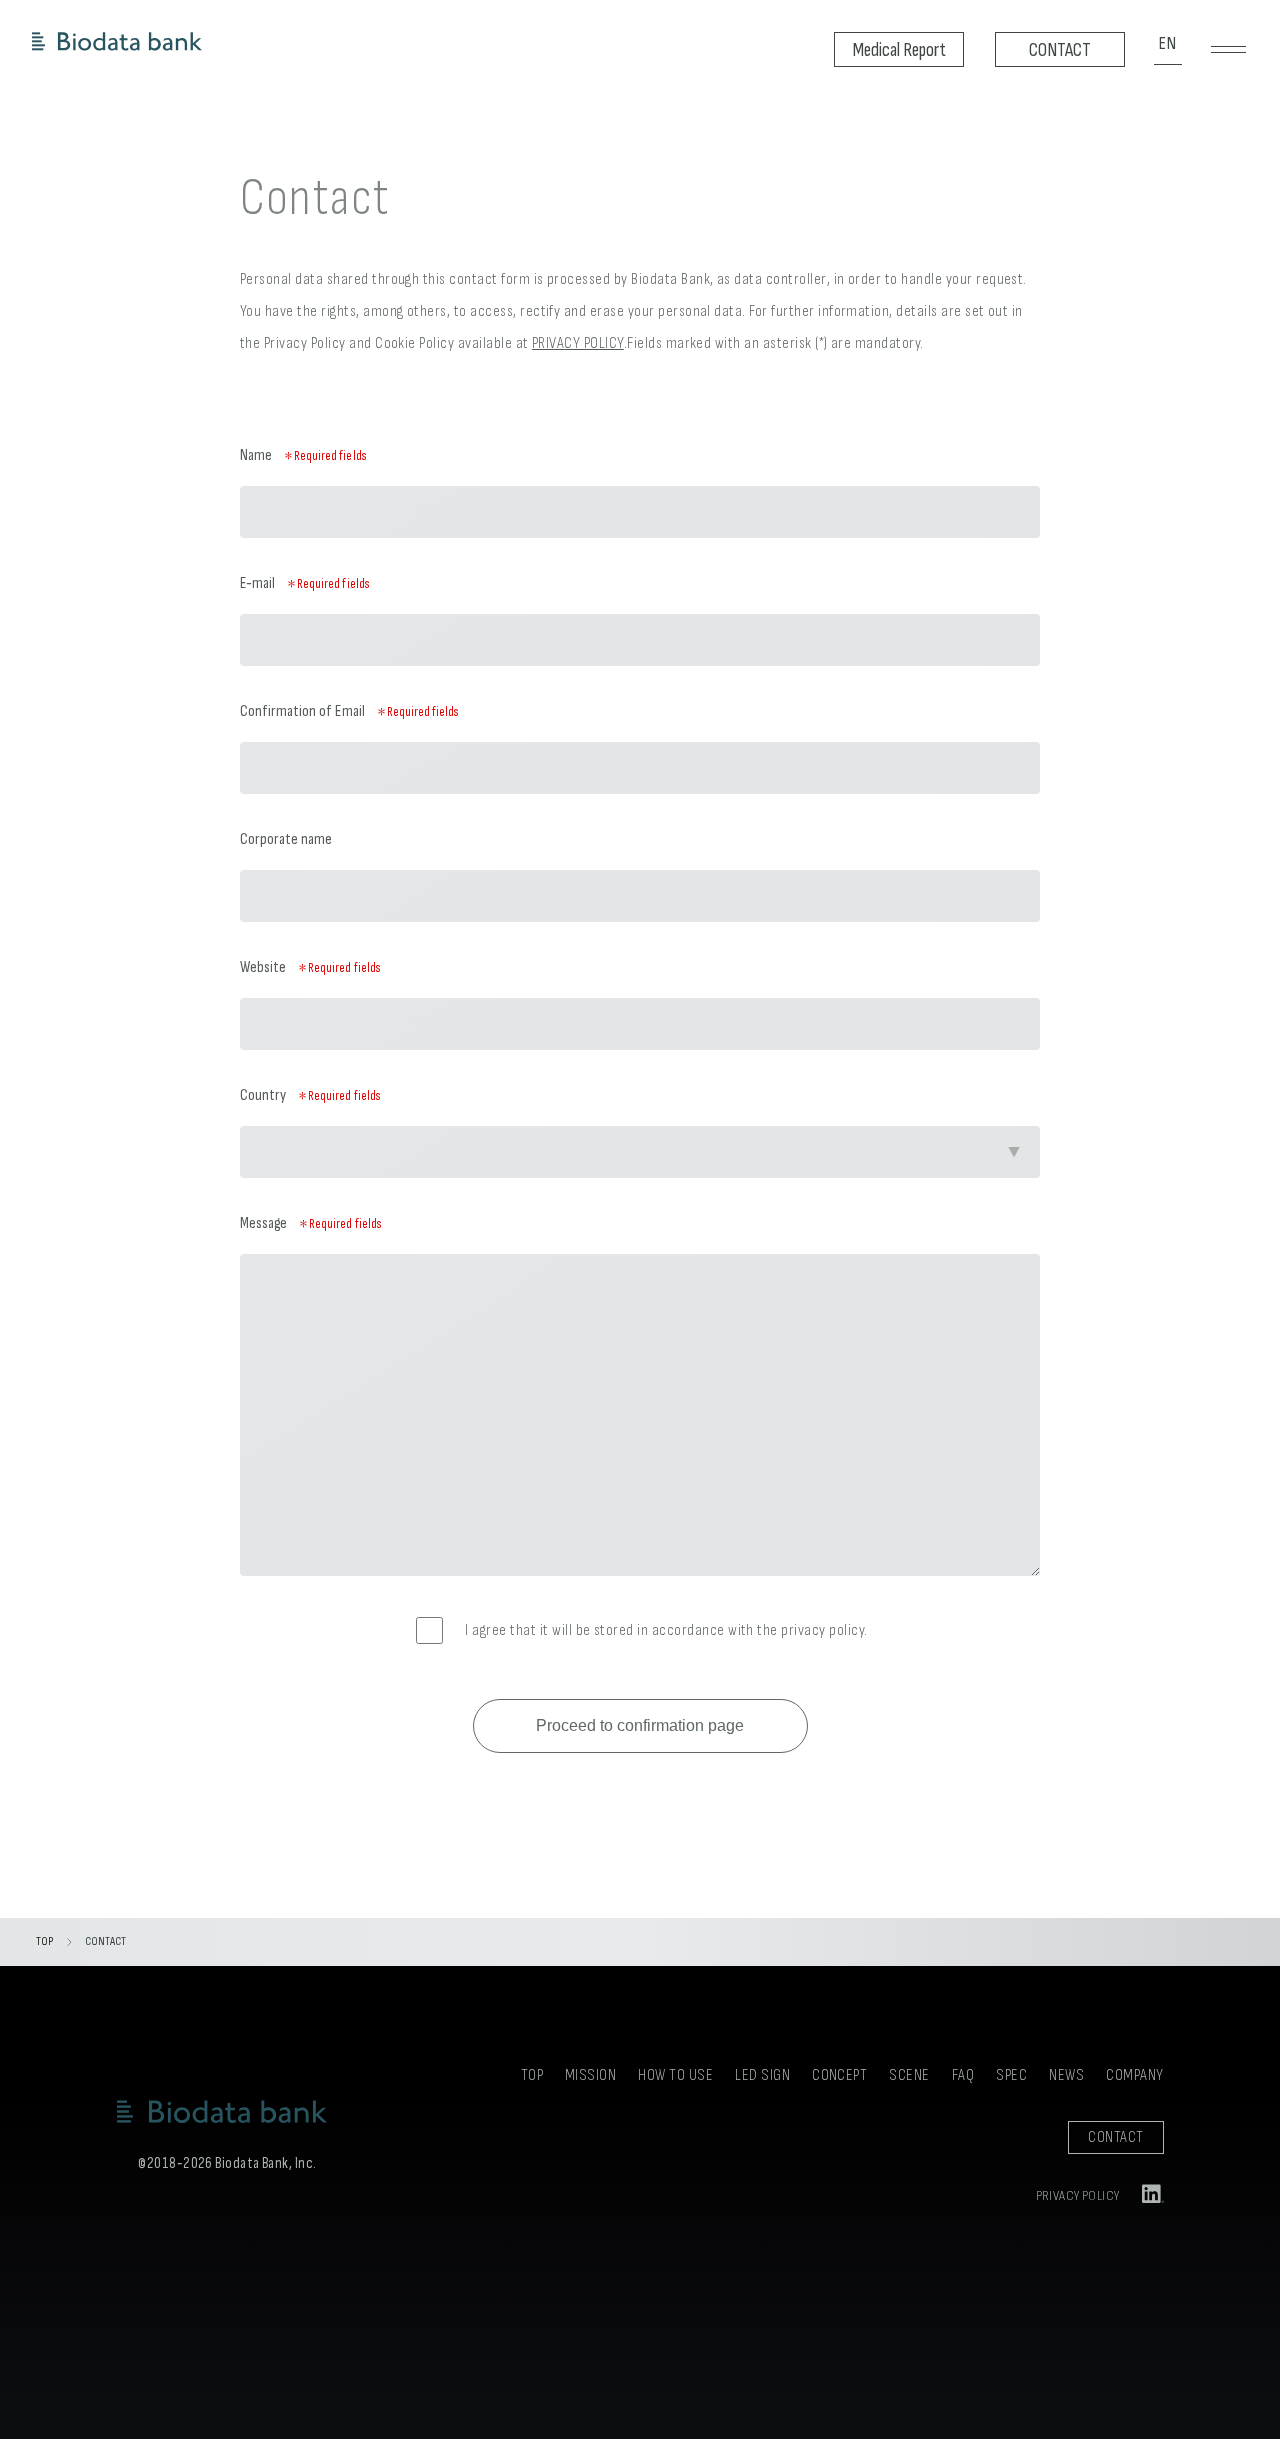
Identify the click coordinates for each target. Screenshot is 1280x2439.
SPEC (1011, 2075)
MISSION (590, 2075)
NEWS (1066, 2075)
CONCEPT (839, 2075)
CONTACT (1115, 2137)
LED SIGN (762, 2075)
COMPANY (1134, 2075)
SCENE (909, 2075)
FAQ (963, 2075)
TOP (44, 1941)
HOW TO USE (675, 2075)
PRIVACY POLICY (578, 343)
